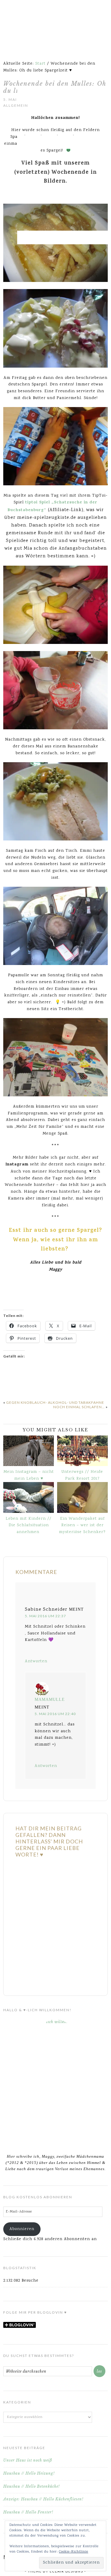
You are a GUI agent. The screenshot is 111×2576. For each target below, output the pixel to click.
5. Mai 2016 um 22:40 (55, 1714)
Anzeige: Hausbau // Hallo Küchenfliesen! (43, 2499)
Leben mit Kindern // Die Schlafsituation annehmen (29, 1526)
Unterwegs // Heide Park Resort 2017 (82, 1475)
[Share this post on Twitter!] (17, 1382)
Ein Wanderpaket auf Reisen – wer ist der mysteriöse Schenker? (82, 1526)
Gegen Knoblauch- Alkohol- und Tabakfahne (55, 1402)
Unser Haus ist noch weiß (28, 2460)
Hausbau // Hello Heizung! (29, 2473)
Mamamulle (50, 1699)
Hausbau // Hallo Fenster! (28, 2512)
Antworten (36, 1661)
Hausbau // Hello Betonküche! (32, 2486)
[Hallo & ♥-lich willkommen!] (55, 2083)
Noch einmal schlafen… (79, 1407)
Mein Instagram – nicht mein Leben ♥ (29, 1475)
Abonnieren (22, 2229)
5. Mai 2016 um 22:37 (45, 1616)
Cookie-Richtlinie (74, 2552)
